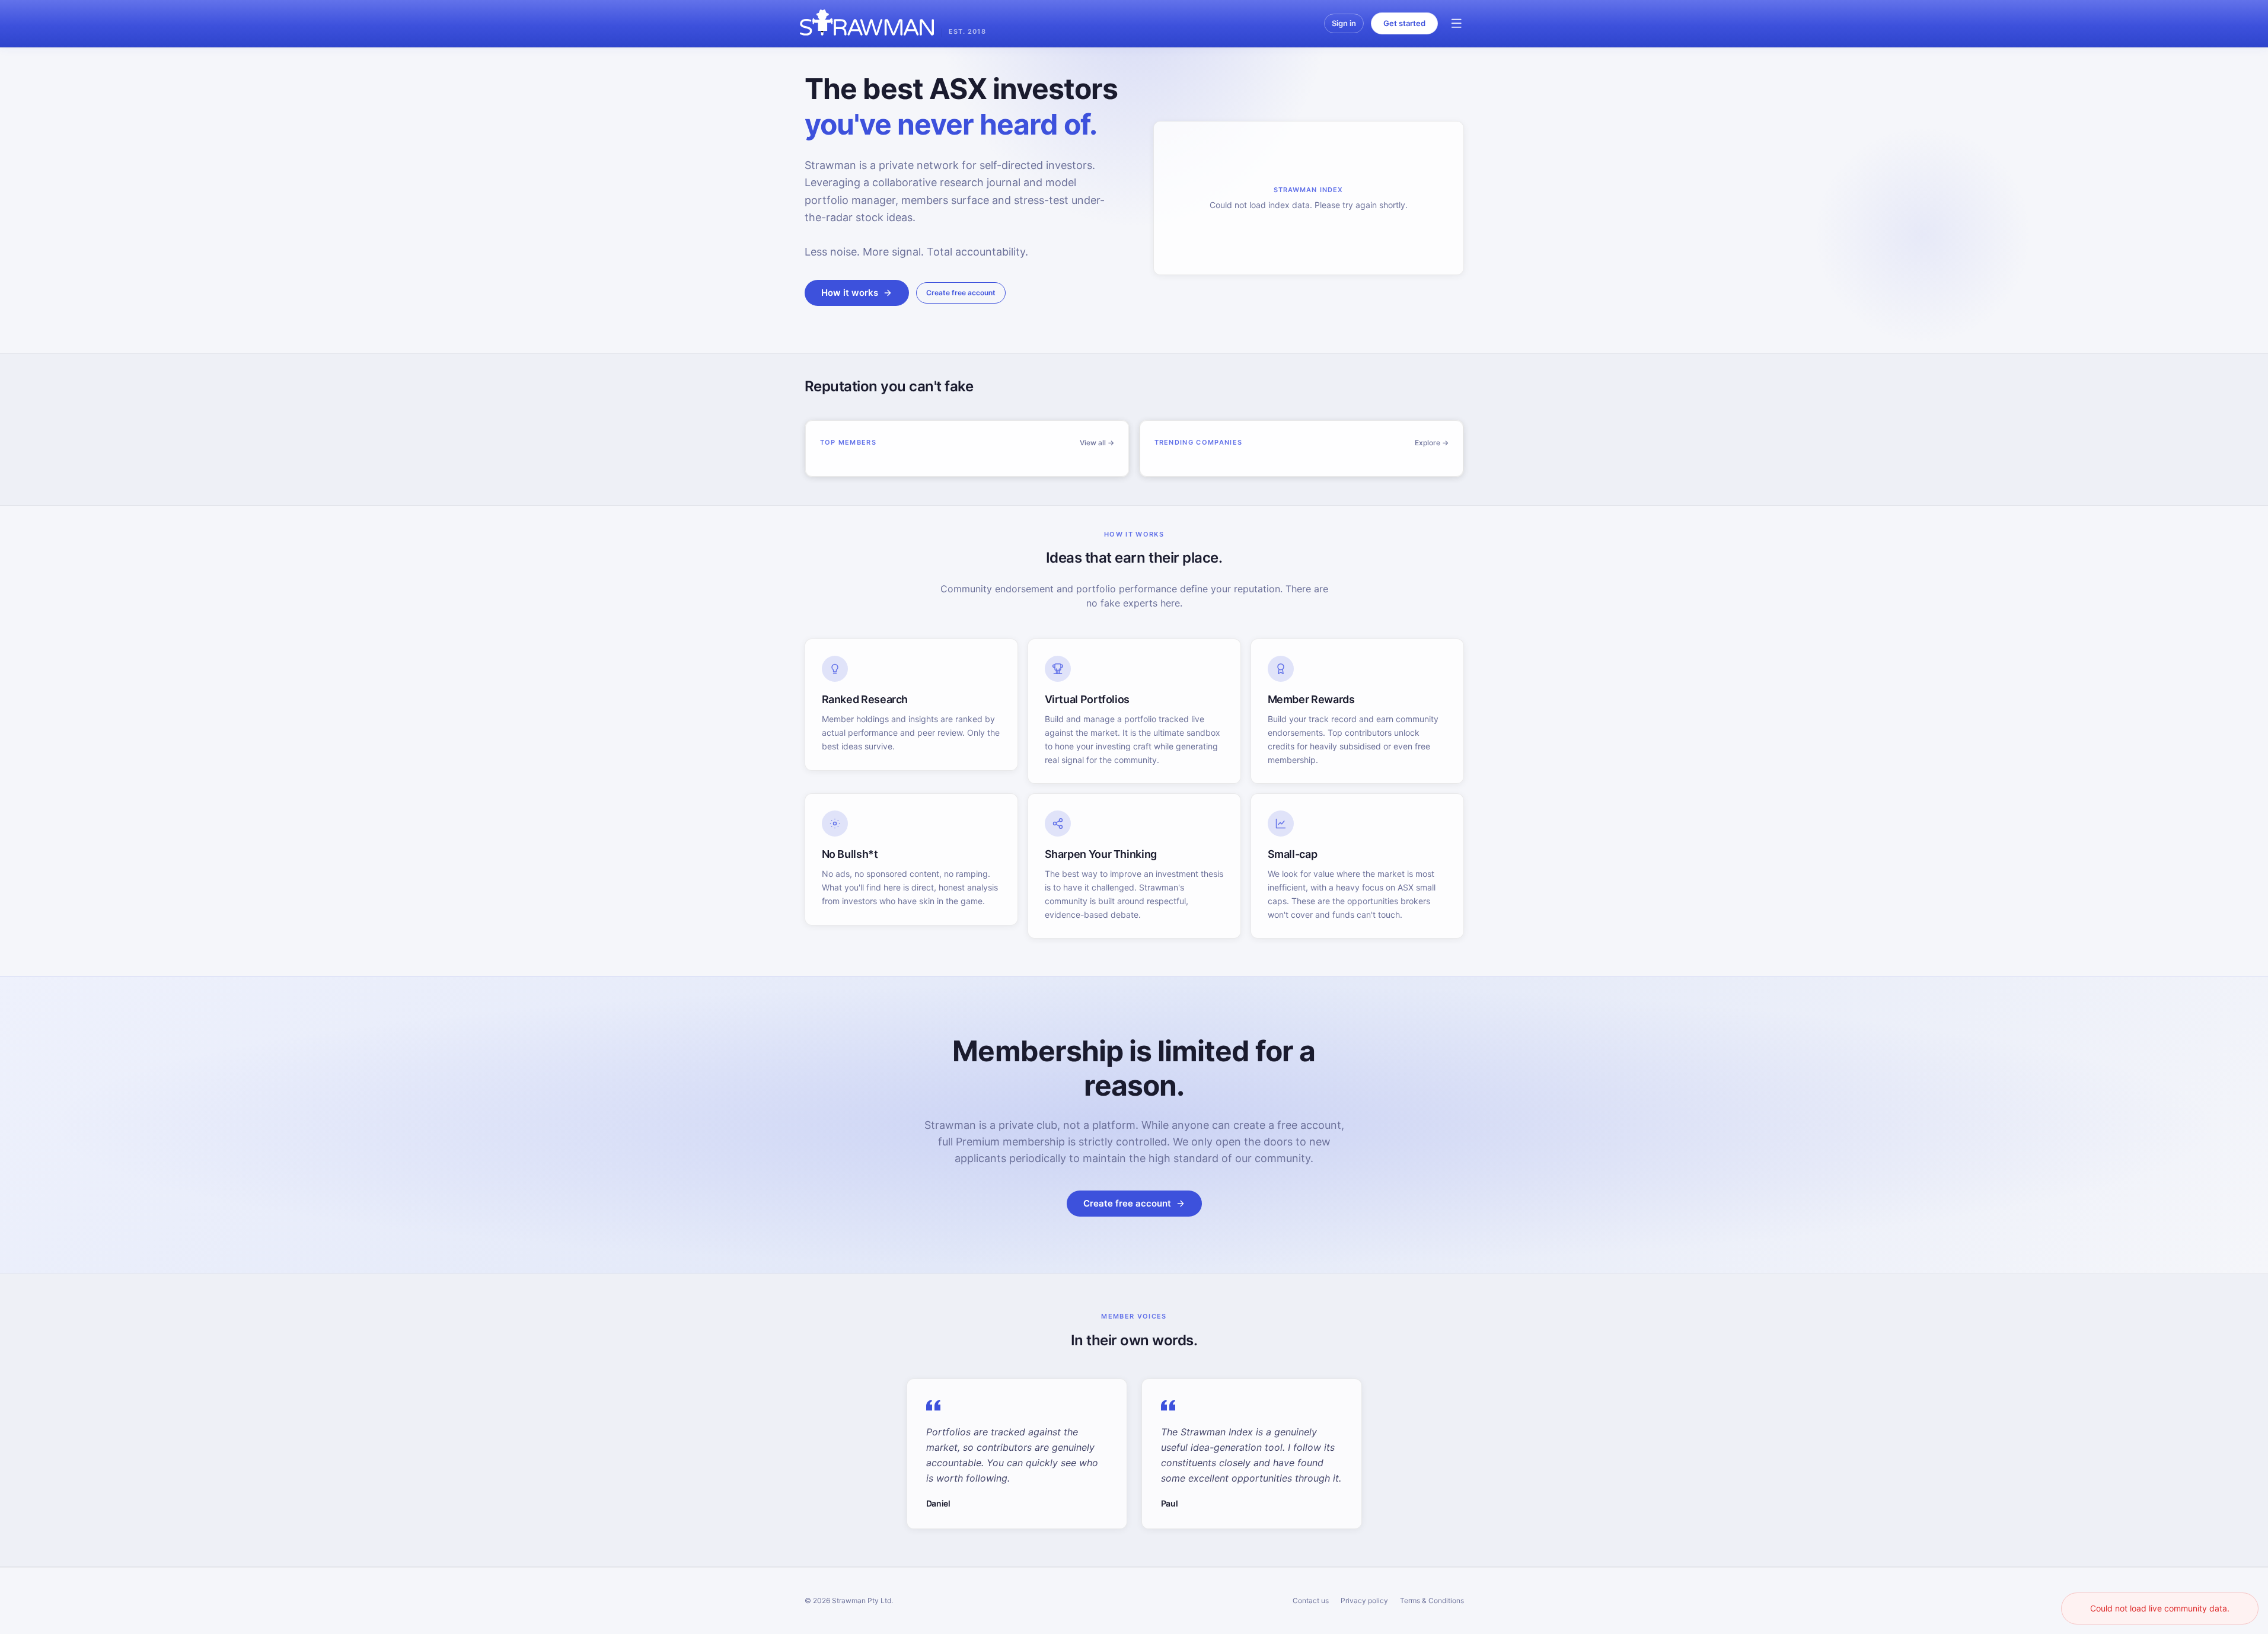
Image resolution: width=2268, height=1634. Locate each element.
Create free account (961, 293)
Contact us (1311, 1601)
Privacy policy (1364, 1601)
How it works (850, 293)
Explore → (1432, 443)
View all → (1097, 443)
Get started (1404, 23)
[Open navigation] (1457, 24)
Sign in (1344, 23)
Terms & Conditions (1432, 1601)
